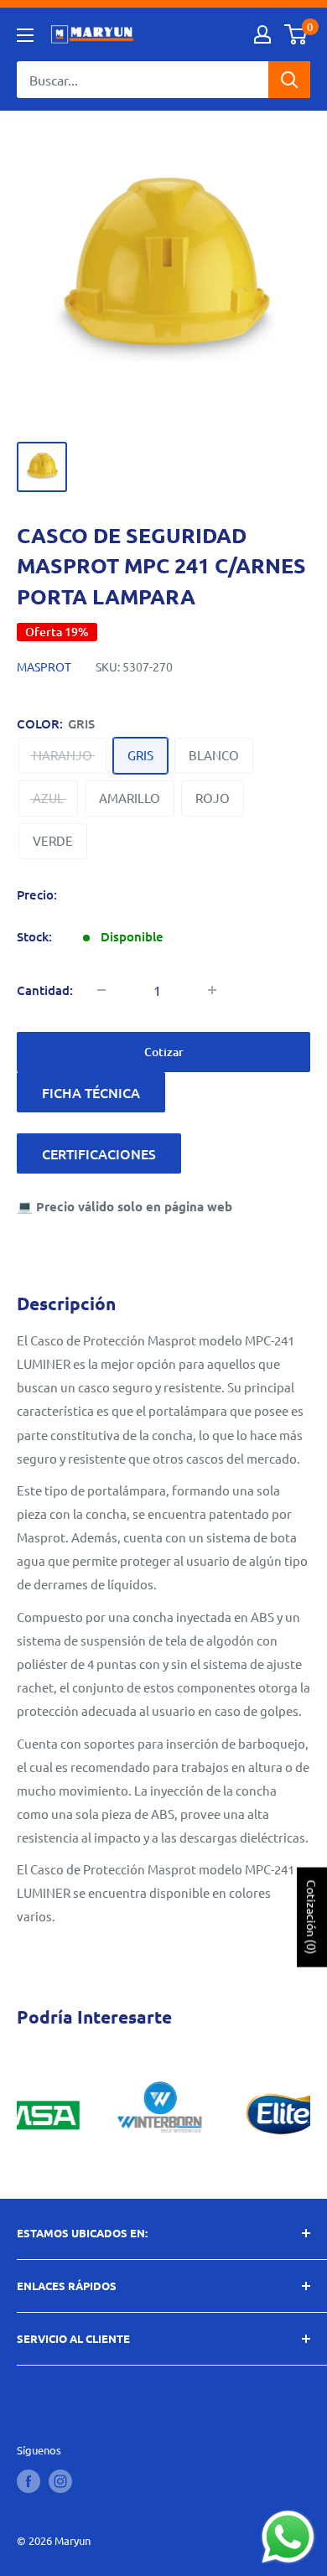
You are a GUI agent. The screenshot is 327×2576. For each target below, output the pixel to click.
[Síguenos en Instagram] (60, 2481)
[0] (296, 34)
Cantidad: (45, 990)
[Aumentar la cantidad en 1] (212, 990)
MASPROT (44, 666)
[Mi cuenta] (262, 34)
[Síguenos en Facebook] (29, 2481)
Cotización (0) (312, 1917)
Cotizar (164, 1052)
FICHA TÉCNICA (91, 1092)
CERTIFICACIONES (99, 1153)
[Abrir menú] (25, 35)
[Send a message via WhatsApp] (288, 2537)
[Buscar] (289, 80)
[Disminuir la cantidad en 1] (101, 990)
